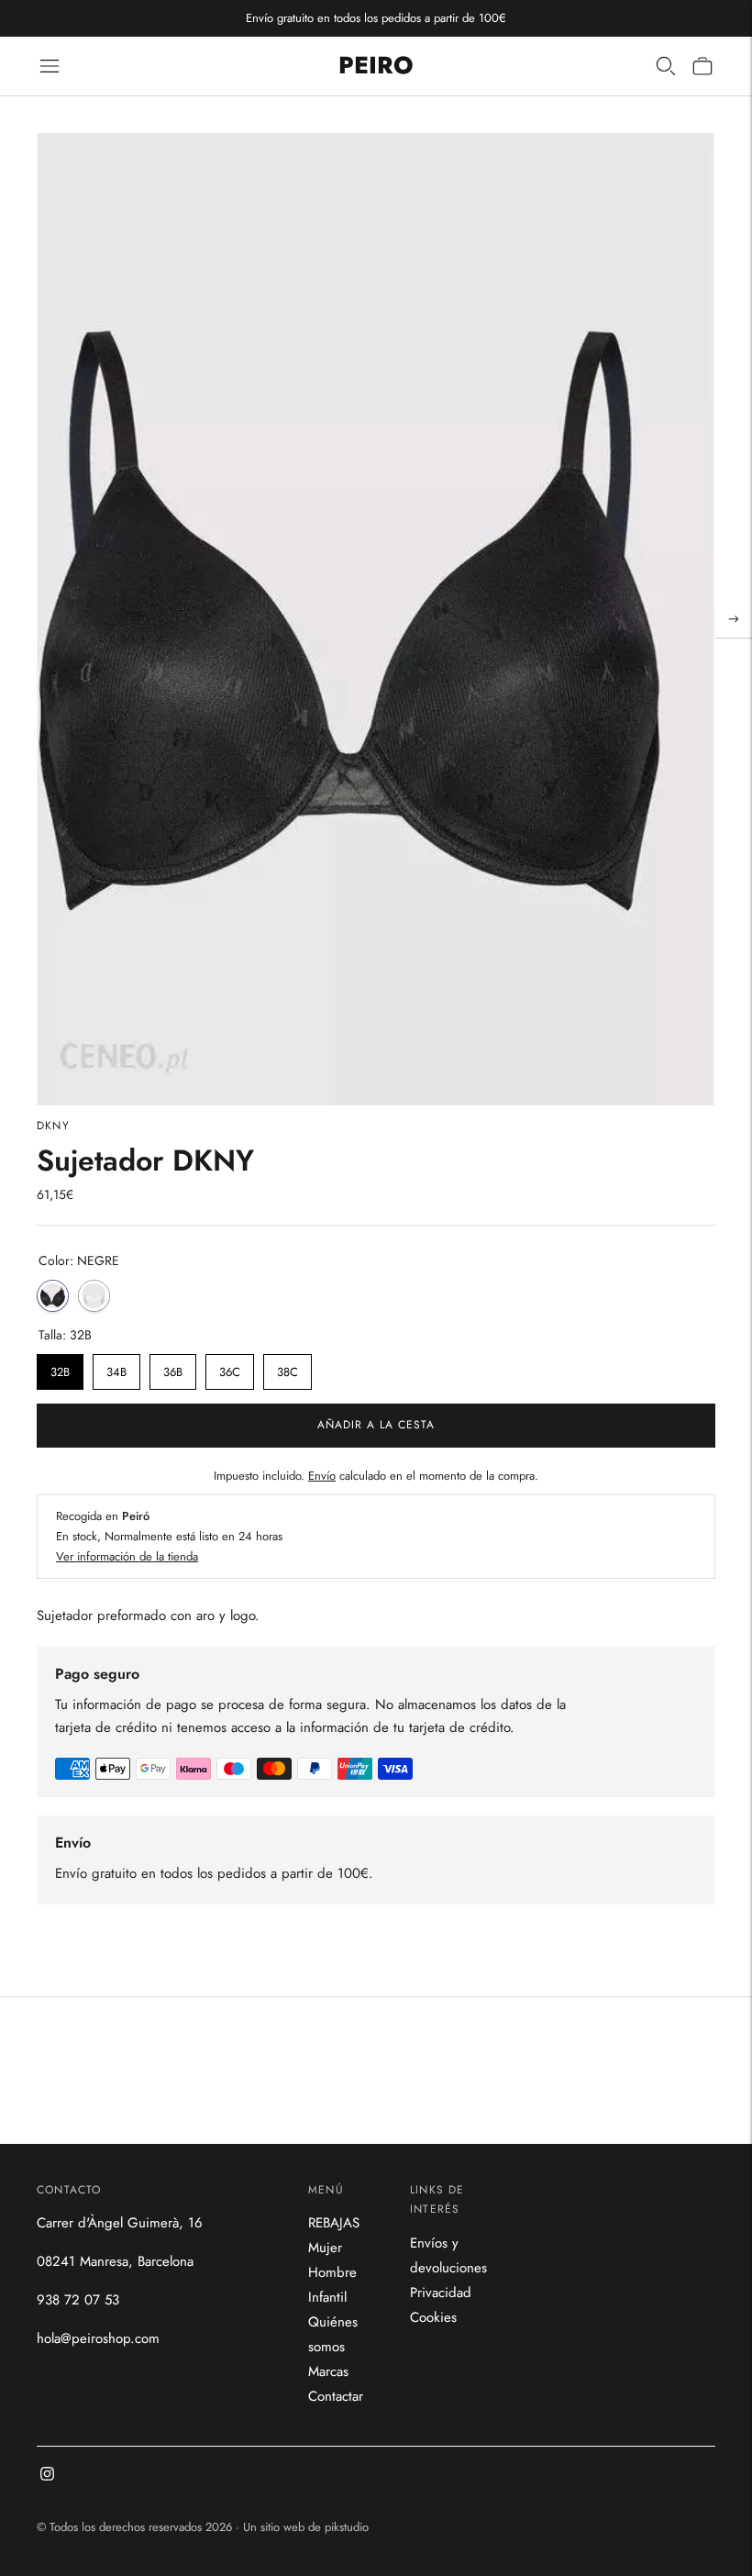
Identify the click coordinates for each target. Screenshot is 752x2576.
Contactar (336, 2396)
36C (230, 1367)
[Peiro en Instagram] (47, 2476)
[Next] (734, 619)
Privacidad (441, 2293)
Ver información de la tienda (127, 1556)
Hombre (332, 2272)
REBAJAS (334, 2223)
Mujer (325, 2248)
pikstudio (347, 2527)
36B (173, 1367)
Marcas (328, 2371)
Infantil (327, 2297)
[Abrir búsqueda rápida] (666, 66)
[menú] (50, 66)
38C (288, 1367)
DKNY (53, 1126)
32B (61, 1367)
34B (116, 1367)
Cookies (433, 2317)
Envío (322, 1476)
